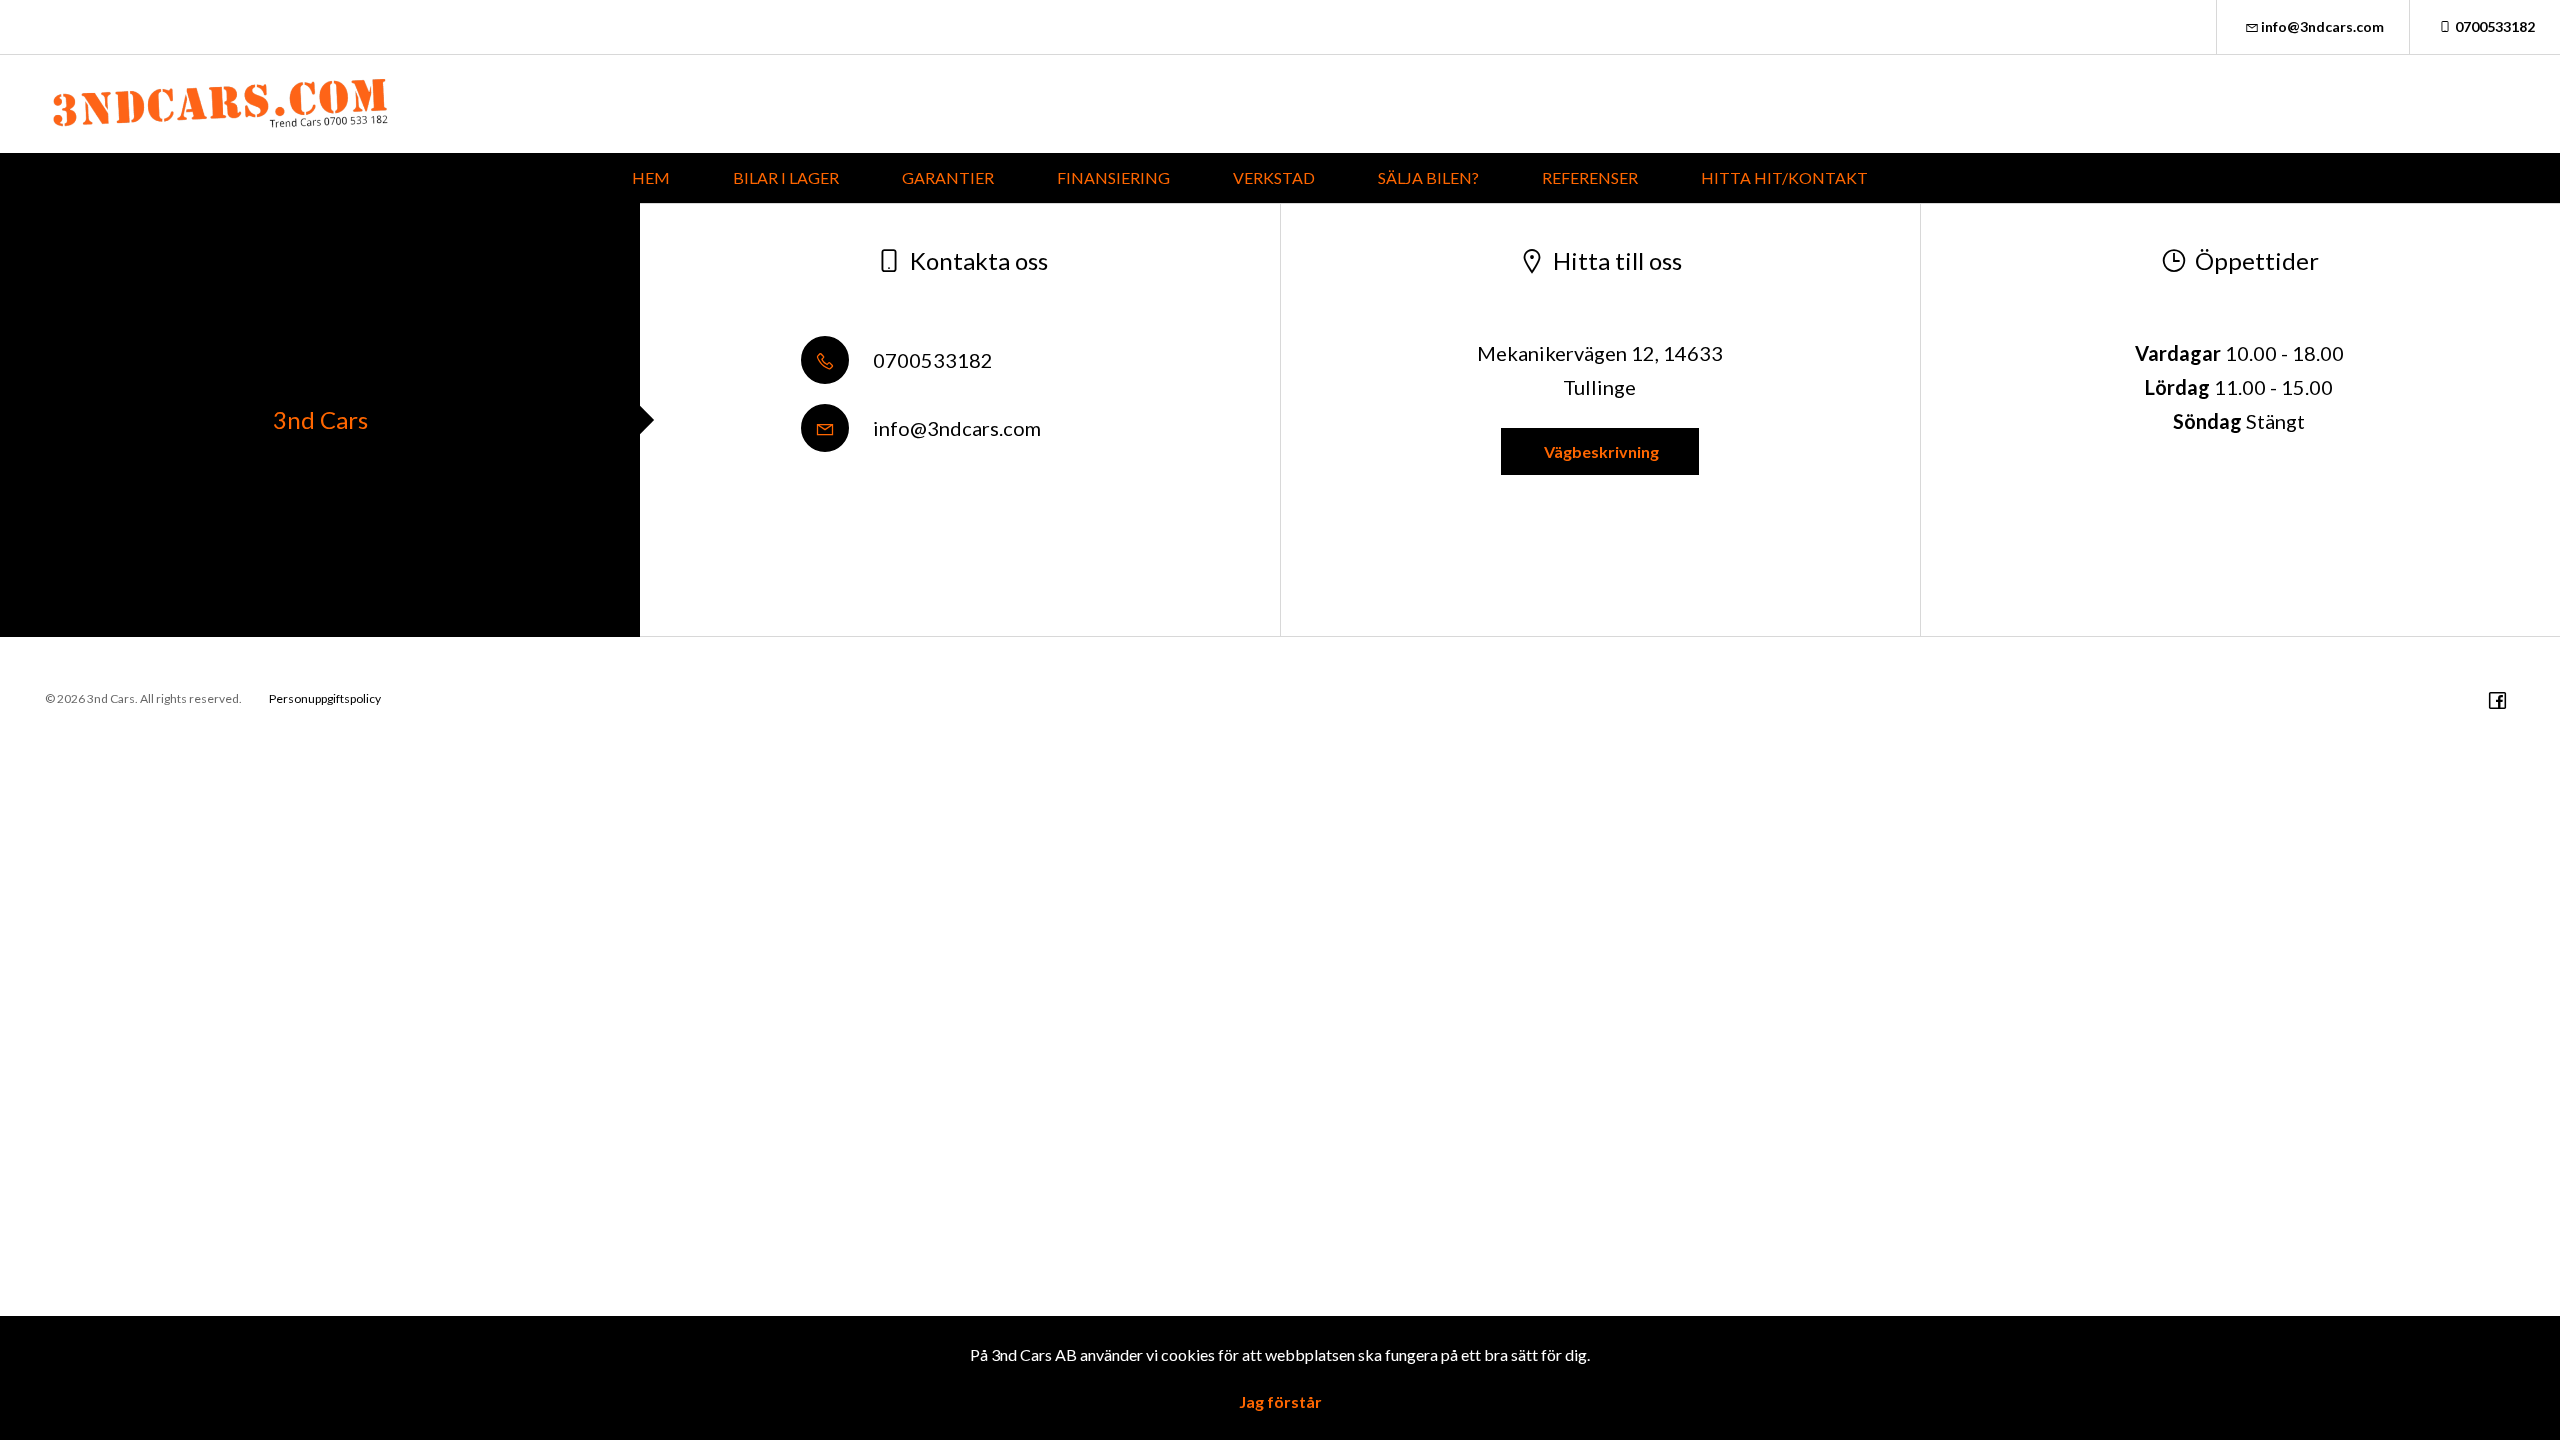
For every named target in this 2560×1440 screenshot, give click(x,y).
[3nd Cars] (220, 104)
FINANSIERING (1113, 177)
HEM (651, 177)
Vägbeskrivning (1600, 451)
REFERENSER (1590, 177)
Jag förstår (1280, 1401)
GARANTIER (948, 177)
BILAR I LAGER (786, 177)
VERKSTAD (1274, 177)
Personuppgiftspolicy (325, 698)
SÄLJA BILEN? (1428, 177)
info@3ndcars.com (2322, 26)
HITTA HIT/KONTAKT (1784, 177)
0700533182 (2495, 26)
